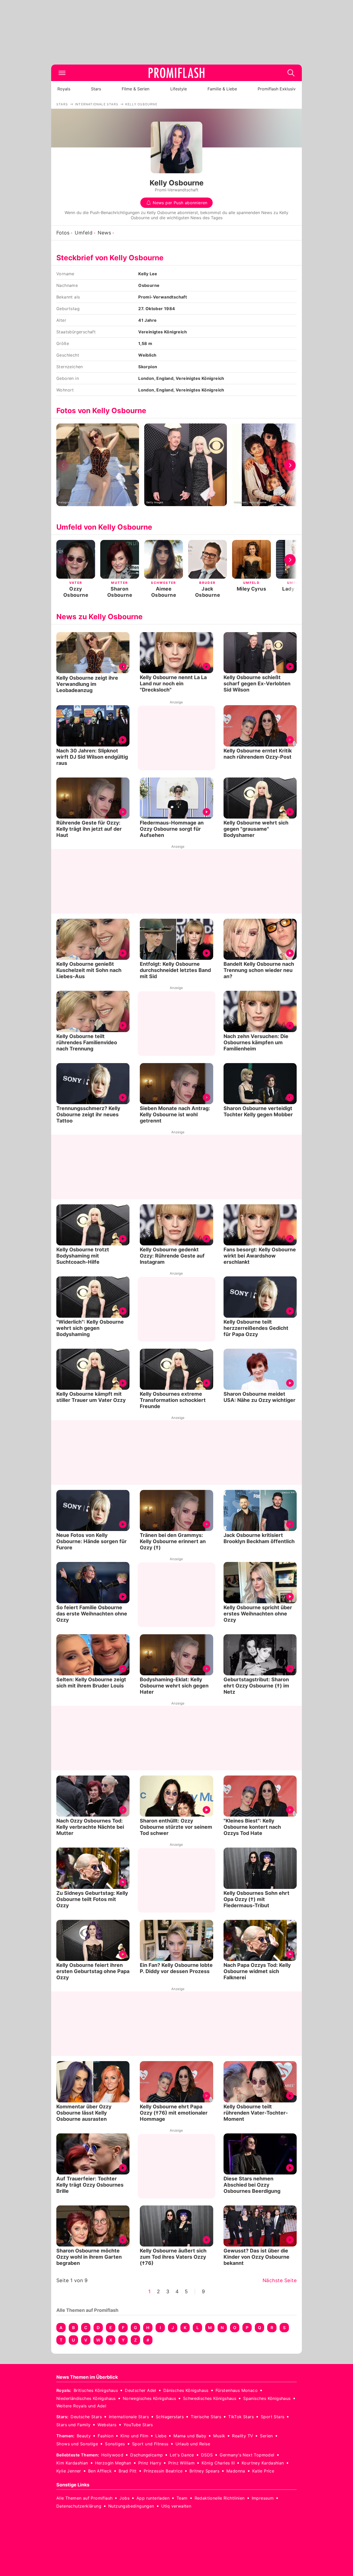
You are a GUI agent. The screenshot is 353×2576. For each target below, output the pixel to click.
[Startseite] (177, 73)
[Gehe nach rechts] (290, 465)
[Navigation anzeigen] (62, 73)
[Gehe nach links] (63, 465)
